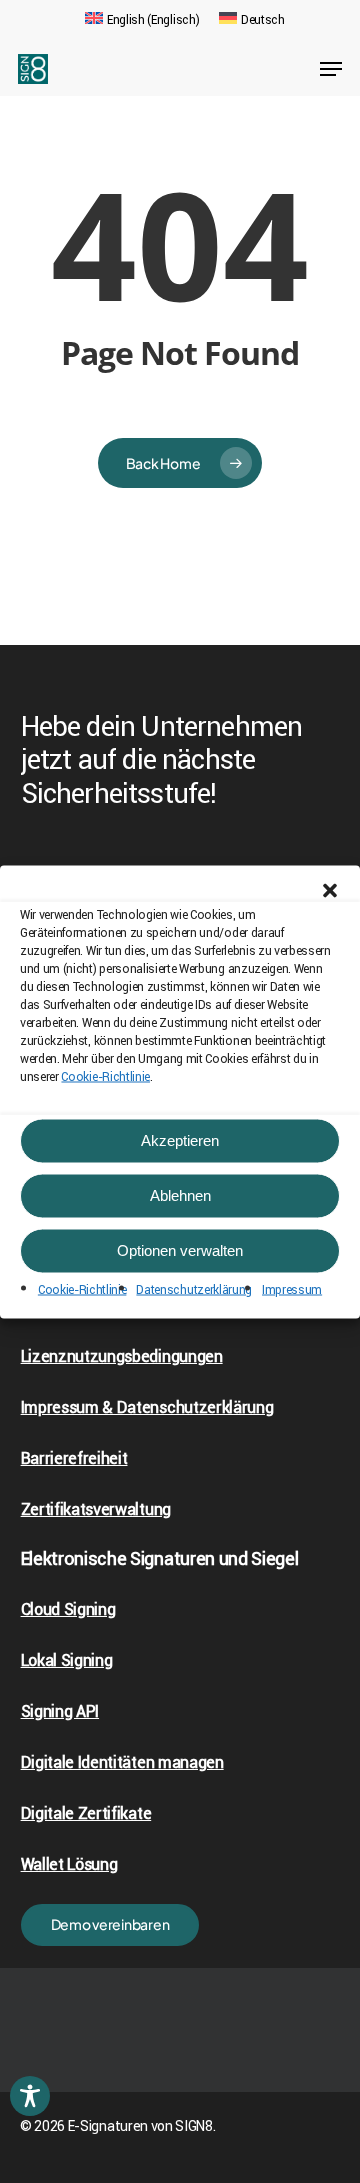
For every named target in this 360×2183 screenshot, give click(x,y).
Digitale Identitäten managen (122, 1762)
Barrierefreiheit (74, 1458)
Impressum (292, 1289)
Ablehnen (180, 1195)
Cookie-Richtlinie (105, 1076)
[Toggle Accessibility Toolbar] (30, 2096)
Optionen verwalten (180, 1250)
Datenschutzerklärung (194, 1289)
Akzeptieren (180, 1140)
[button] (330, 890)
